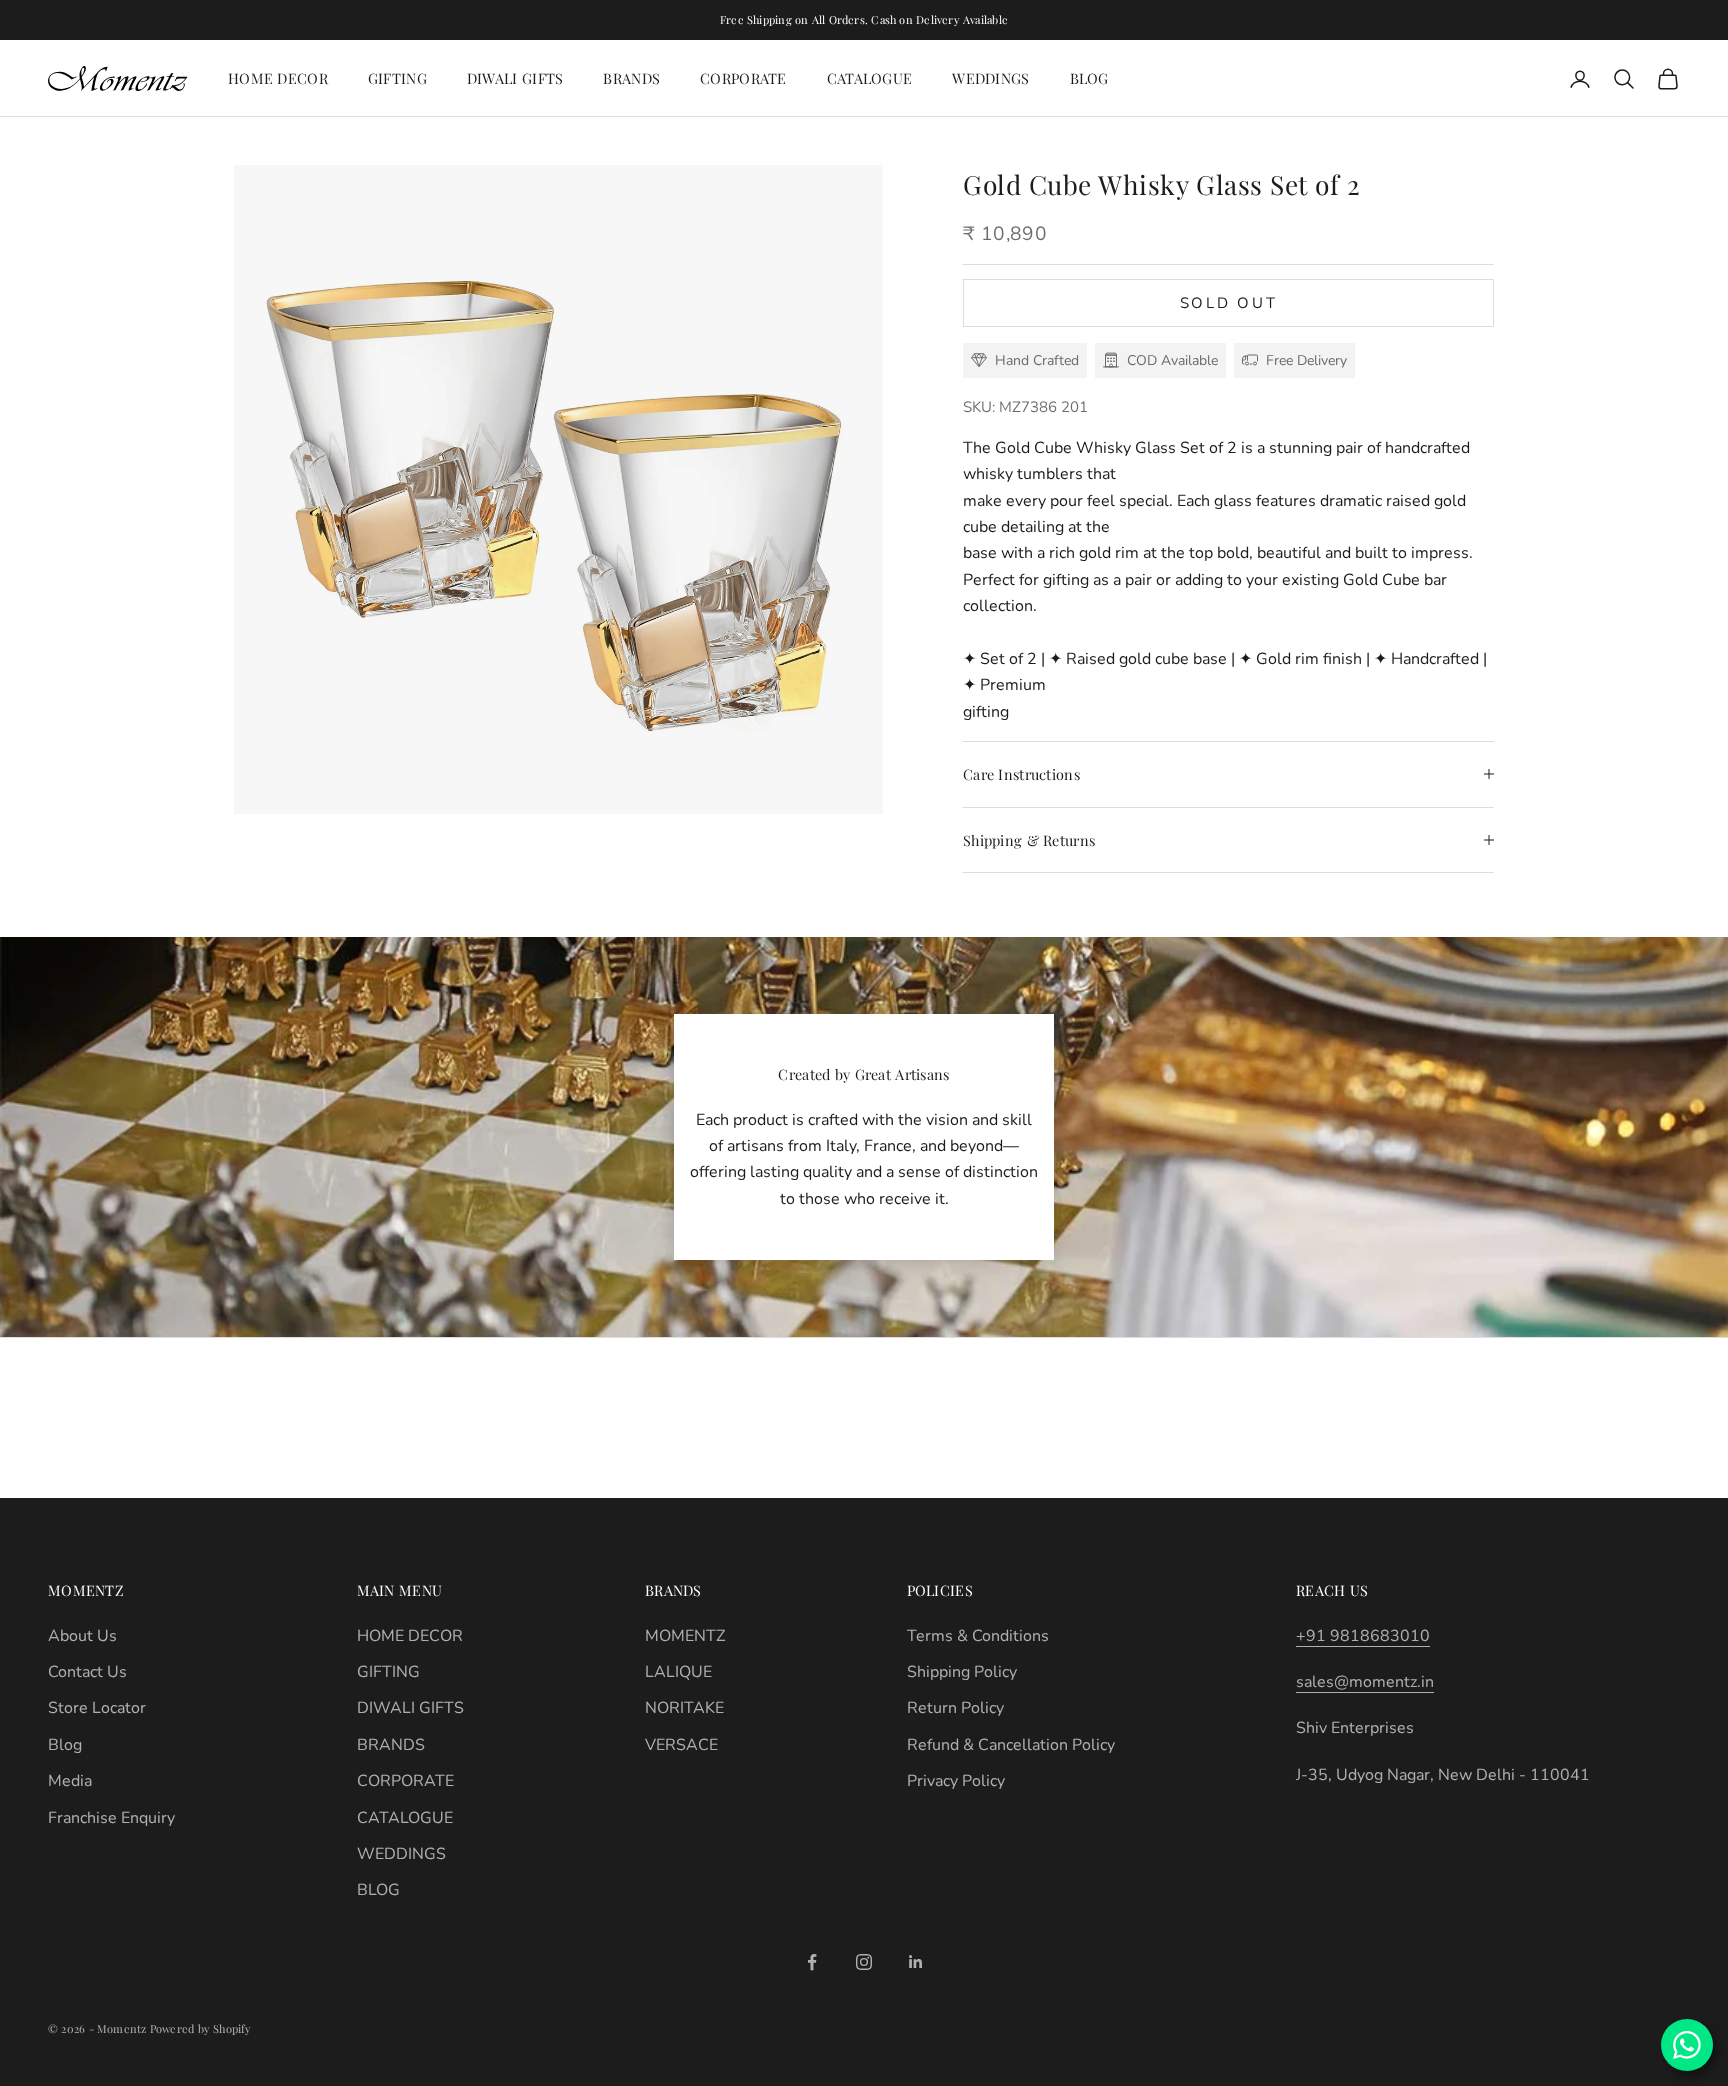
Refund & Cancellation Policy (1011, 1745)
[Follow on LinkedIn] (916, 1962)
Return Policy (955, 1708)
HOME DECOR (278, 78)
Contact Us (87, 1672)
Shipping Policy (962, 1672)
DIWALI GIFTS (515, 78)
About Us (82, 1636)
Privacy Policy (956, 1781)
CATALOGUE (870, 78)
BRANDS (631, 78)
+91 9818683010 (1363, 1636)
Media (70, 1781)
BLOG (1089, 78)
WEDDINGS (990, 78)
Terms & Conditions (978, 1636)
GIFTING (397, 78)
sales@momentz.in (1365, 1682)
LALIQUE (678, 1672)
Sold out (1229, 303)
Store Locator (97, 1708)
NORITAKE (684, 1708)
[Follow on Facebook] (812, 1962)
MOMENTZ (685, 1636)
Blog (65, 1745)
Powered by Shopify (201, 2028)
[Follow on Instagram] (864, 1962)
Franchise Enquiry (111, 1818)
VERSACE (681, 1745)
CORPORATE (743, 78)
